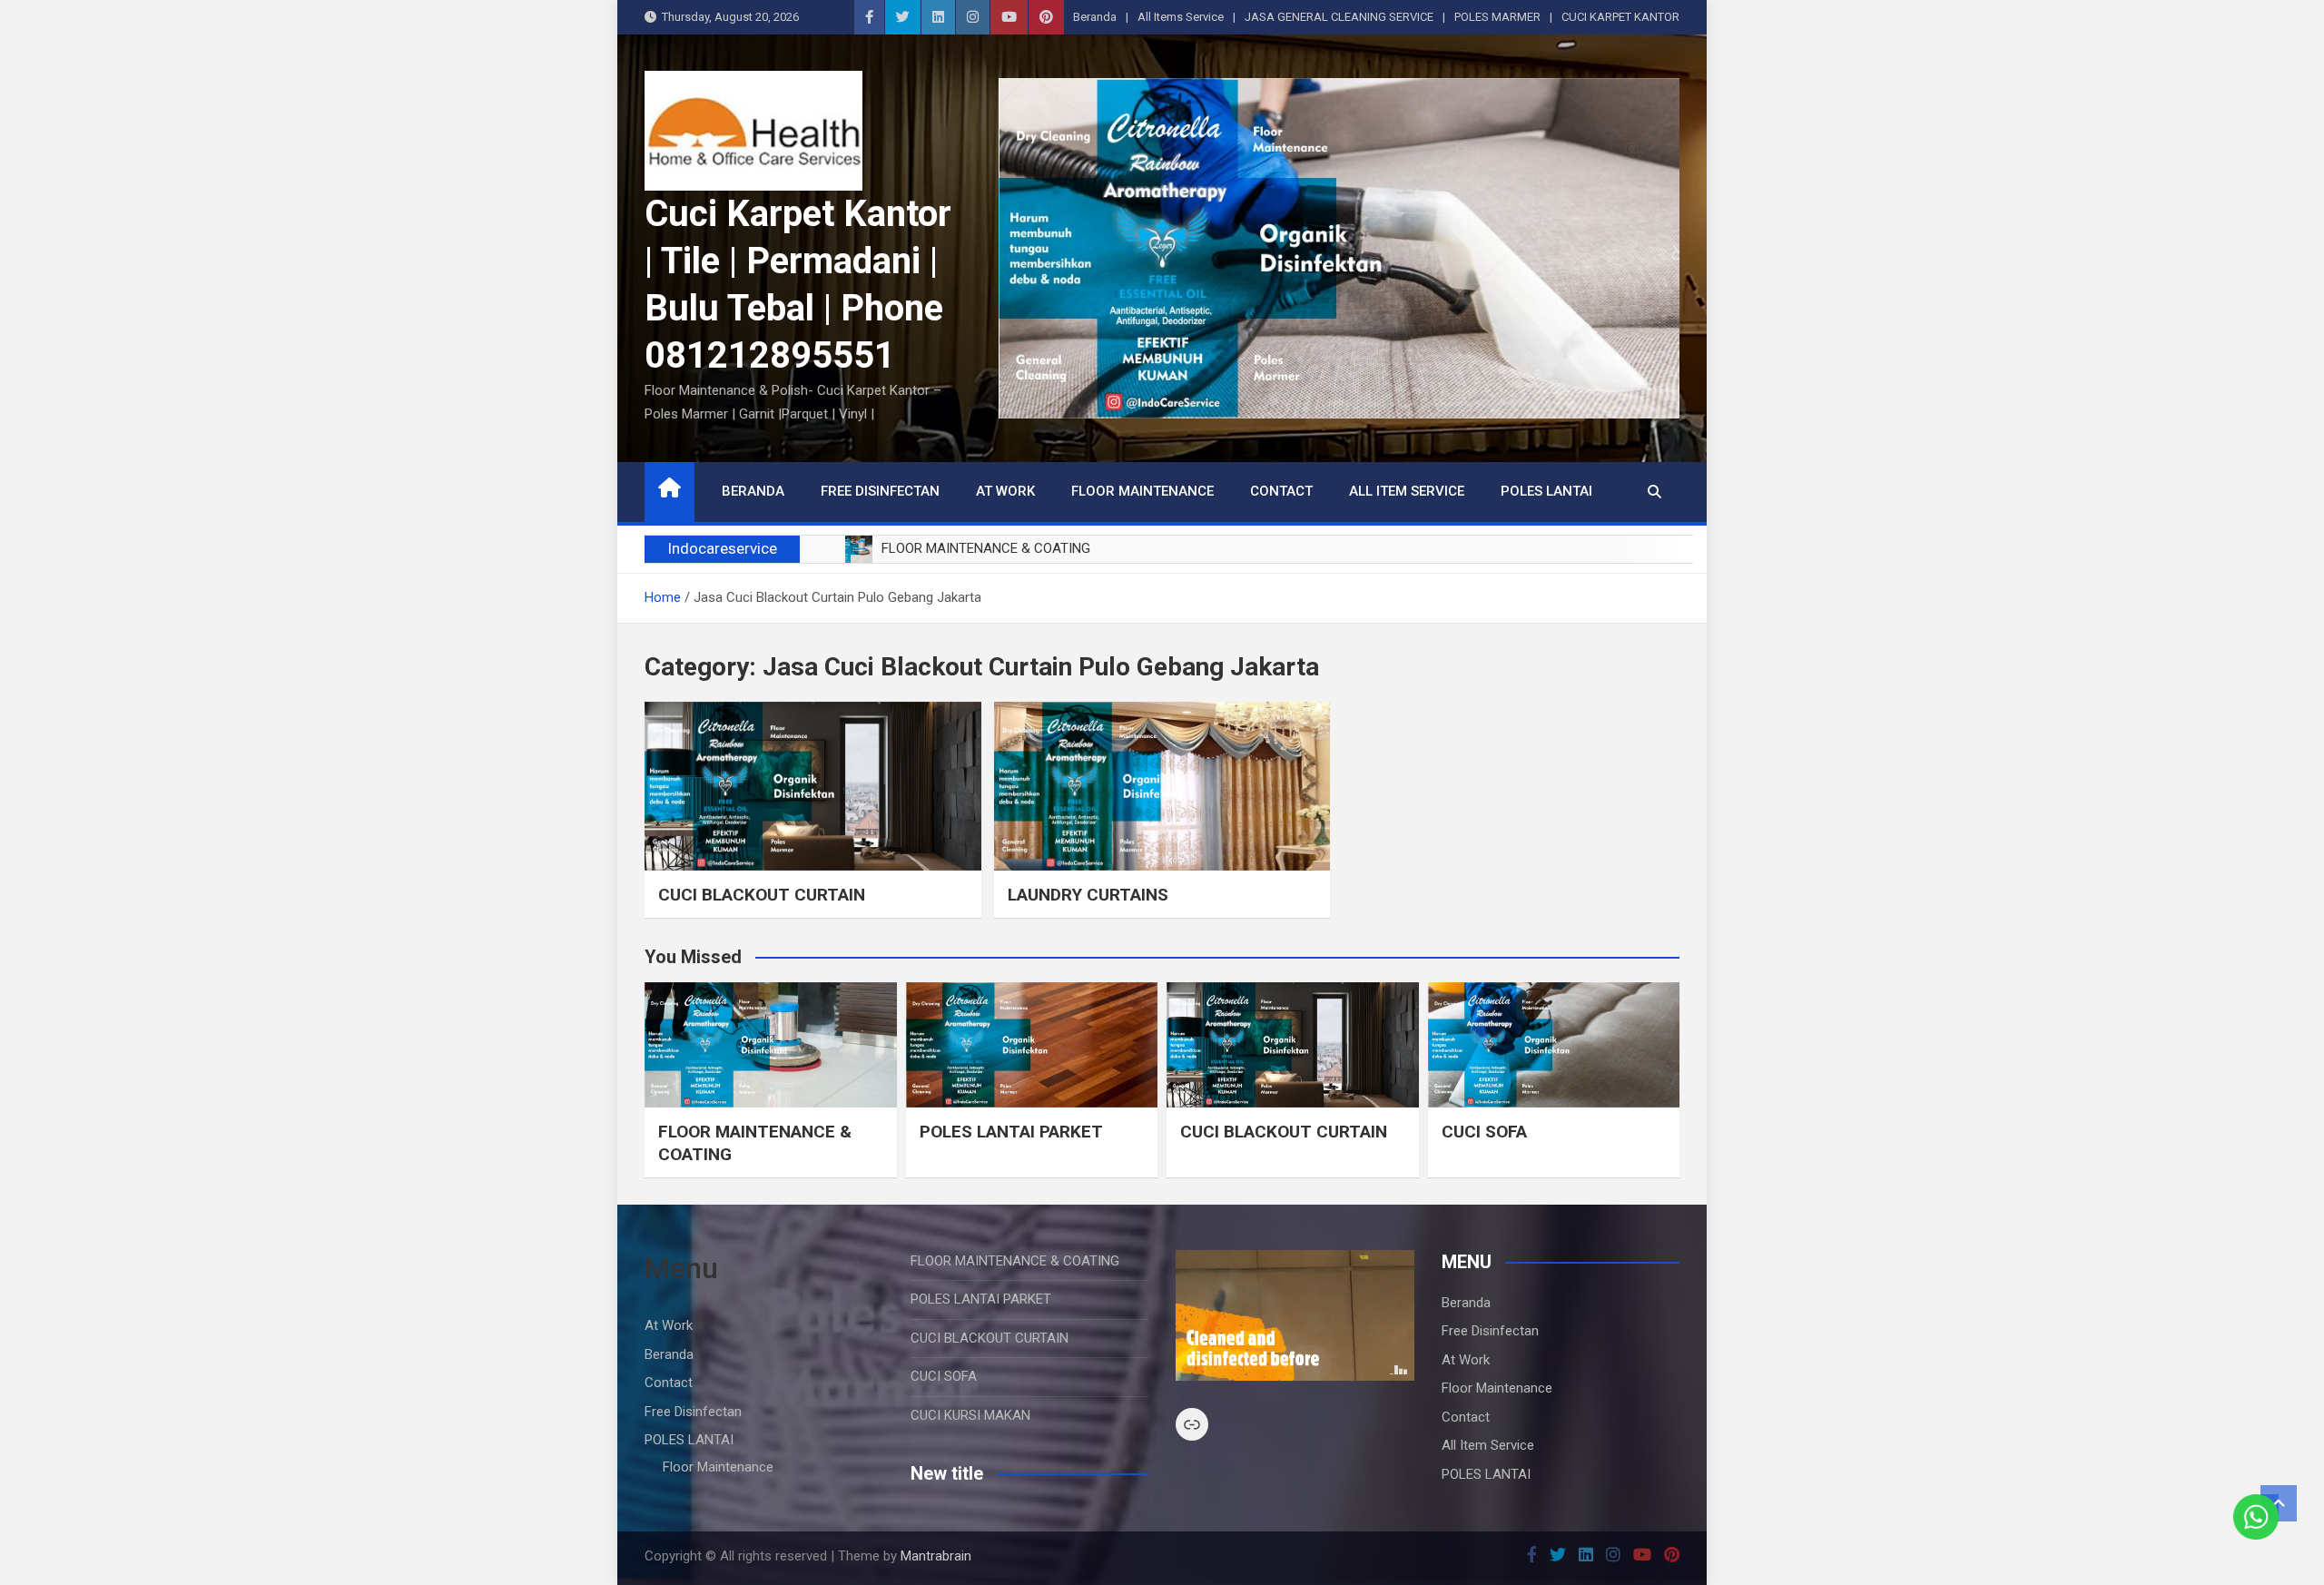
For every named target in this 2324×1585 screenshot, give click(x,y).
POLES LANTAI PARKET (1011, 1132)
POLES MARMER (1497, 17)
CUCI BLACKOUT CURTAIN (762, 895)
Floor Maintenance (1142, 491)
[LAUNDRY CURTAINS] (1162, 786)
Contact (1281, 491)
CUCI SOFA (1484, 1132)
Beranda (1095, 17)
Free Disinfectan (880, 491)
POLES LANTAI (1546, 491)
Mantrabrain (936, 1556)
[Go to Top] (2279, 1503)
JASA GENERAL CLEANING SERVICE (1339, 17)
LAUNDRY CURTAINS (1088, 895)
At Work (1005, 491)
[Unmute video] (1295, 1315)
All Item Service (1407, 491)
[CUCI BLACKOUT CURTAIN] (813, 786)
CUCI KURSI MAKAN (970, 1415)
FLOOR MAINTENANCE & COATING (1015, 1261)
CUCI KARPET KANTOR (1620, 17)
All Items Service (1181, 17)
